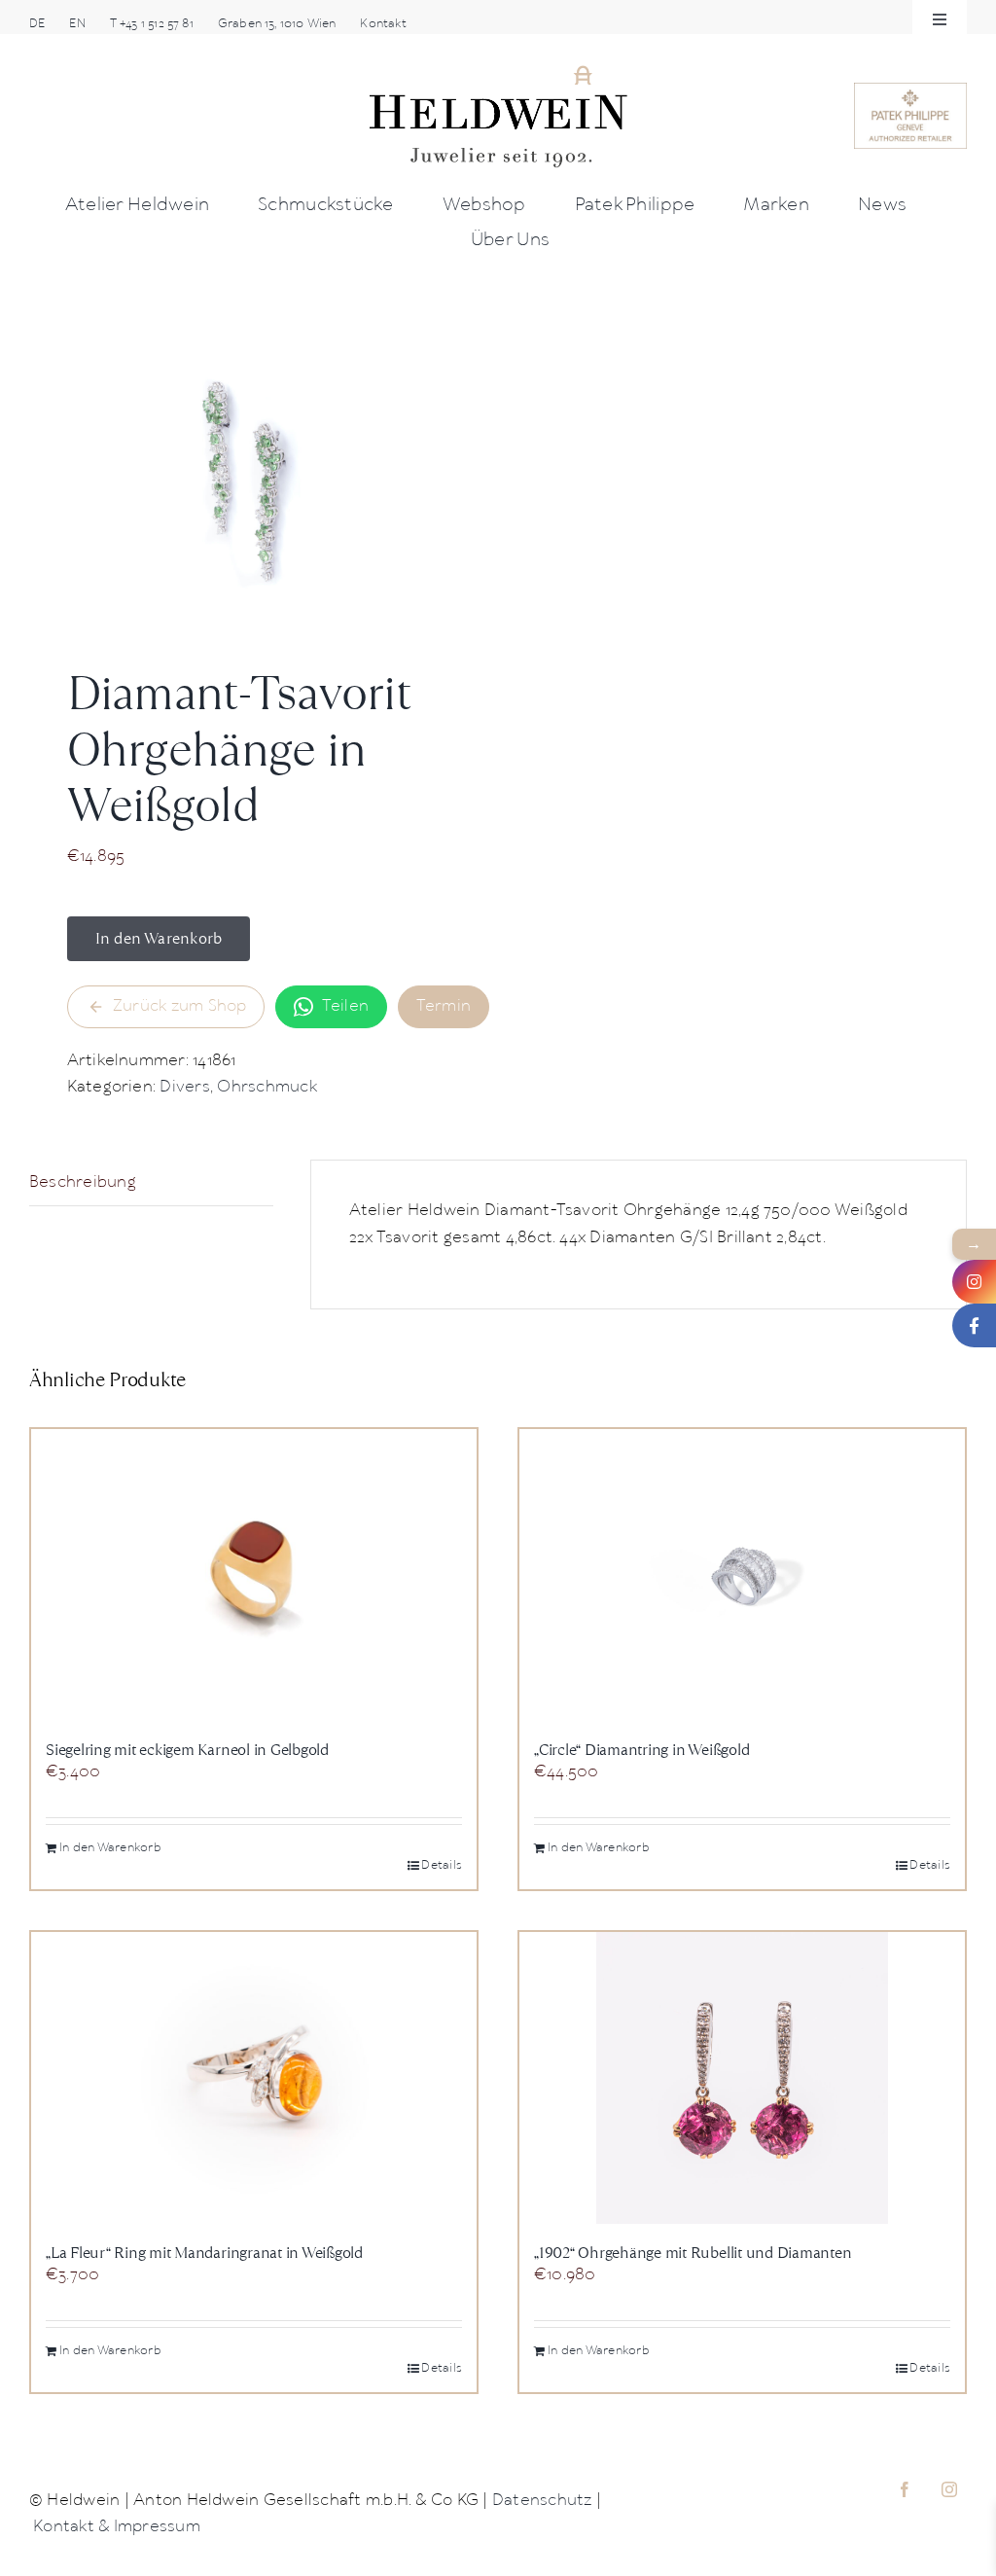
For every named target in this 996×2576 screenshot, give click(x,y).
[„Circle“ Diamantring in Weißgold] (742, 1575)
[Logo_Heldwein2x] (498, 71)
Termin (444, 1006)
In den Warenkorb (159, 938)
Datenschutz (542, 2501)
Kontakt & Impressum (117, 2527)
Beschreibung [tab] (83, 1182)
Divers (184, 1087)
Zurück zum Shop (180, 1006)
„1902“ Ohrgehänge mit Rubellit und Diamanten (693, 2253)
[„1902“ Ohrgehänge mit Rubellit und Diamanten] (742, 2078)
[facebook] (905, 2489)
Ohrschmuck (267, 1087)
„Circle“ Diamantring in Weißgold (641, 1750)
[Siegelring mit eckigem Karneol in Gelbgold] (254, 1575)
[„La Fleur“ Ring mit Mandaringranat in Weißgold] (254, 2078)
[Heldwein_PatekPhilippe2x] (910, 90)
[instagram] (949, 2489)
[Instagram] (974, 1282)
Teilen (345, 1006)
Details (442, 1865)
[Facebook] (974, 1325)
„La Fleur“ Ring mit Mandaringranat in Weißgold (204, 2253)
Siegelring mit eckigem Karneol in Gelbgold (187, 1750)
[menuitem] (37, 24)
